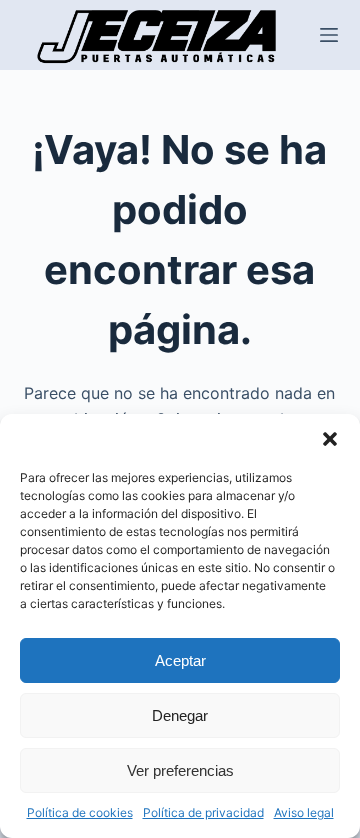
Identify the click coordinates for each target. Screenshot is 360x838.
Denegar (180, 715)
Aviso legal (304, 812)
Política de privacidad (203, 812)
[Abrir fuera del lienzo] (329, 35)
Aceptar (180, 660)
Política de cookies (80, 812)
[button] (330, 439)
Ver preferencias (180, 770)
